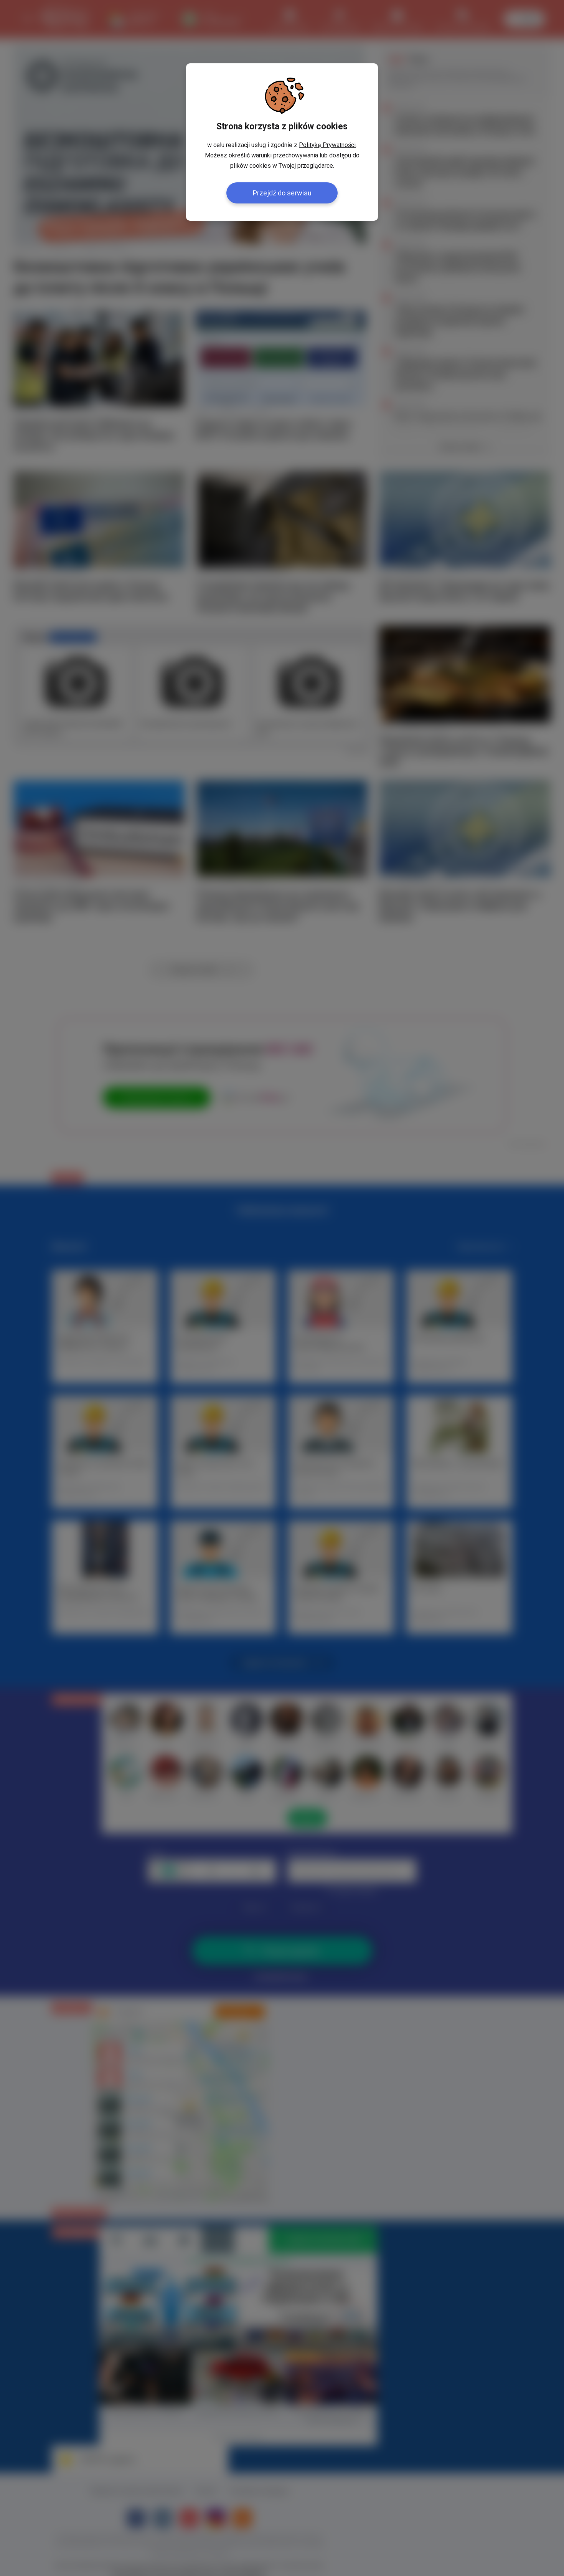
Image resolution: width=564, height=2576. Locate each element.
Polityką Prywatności (327, 145)
